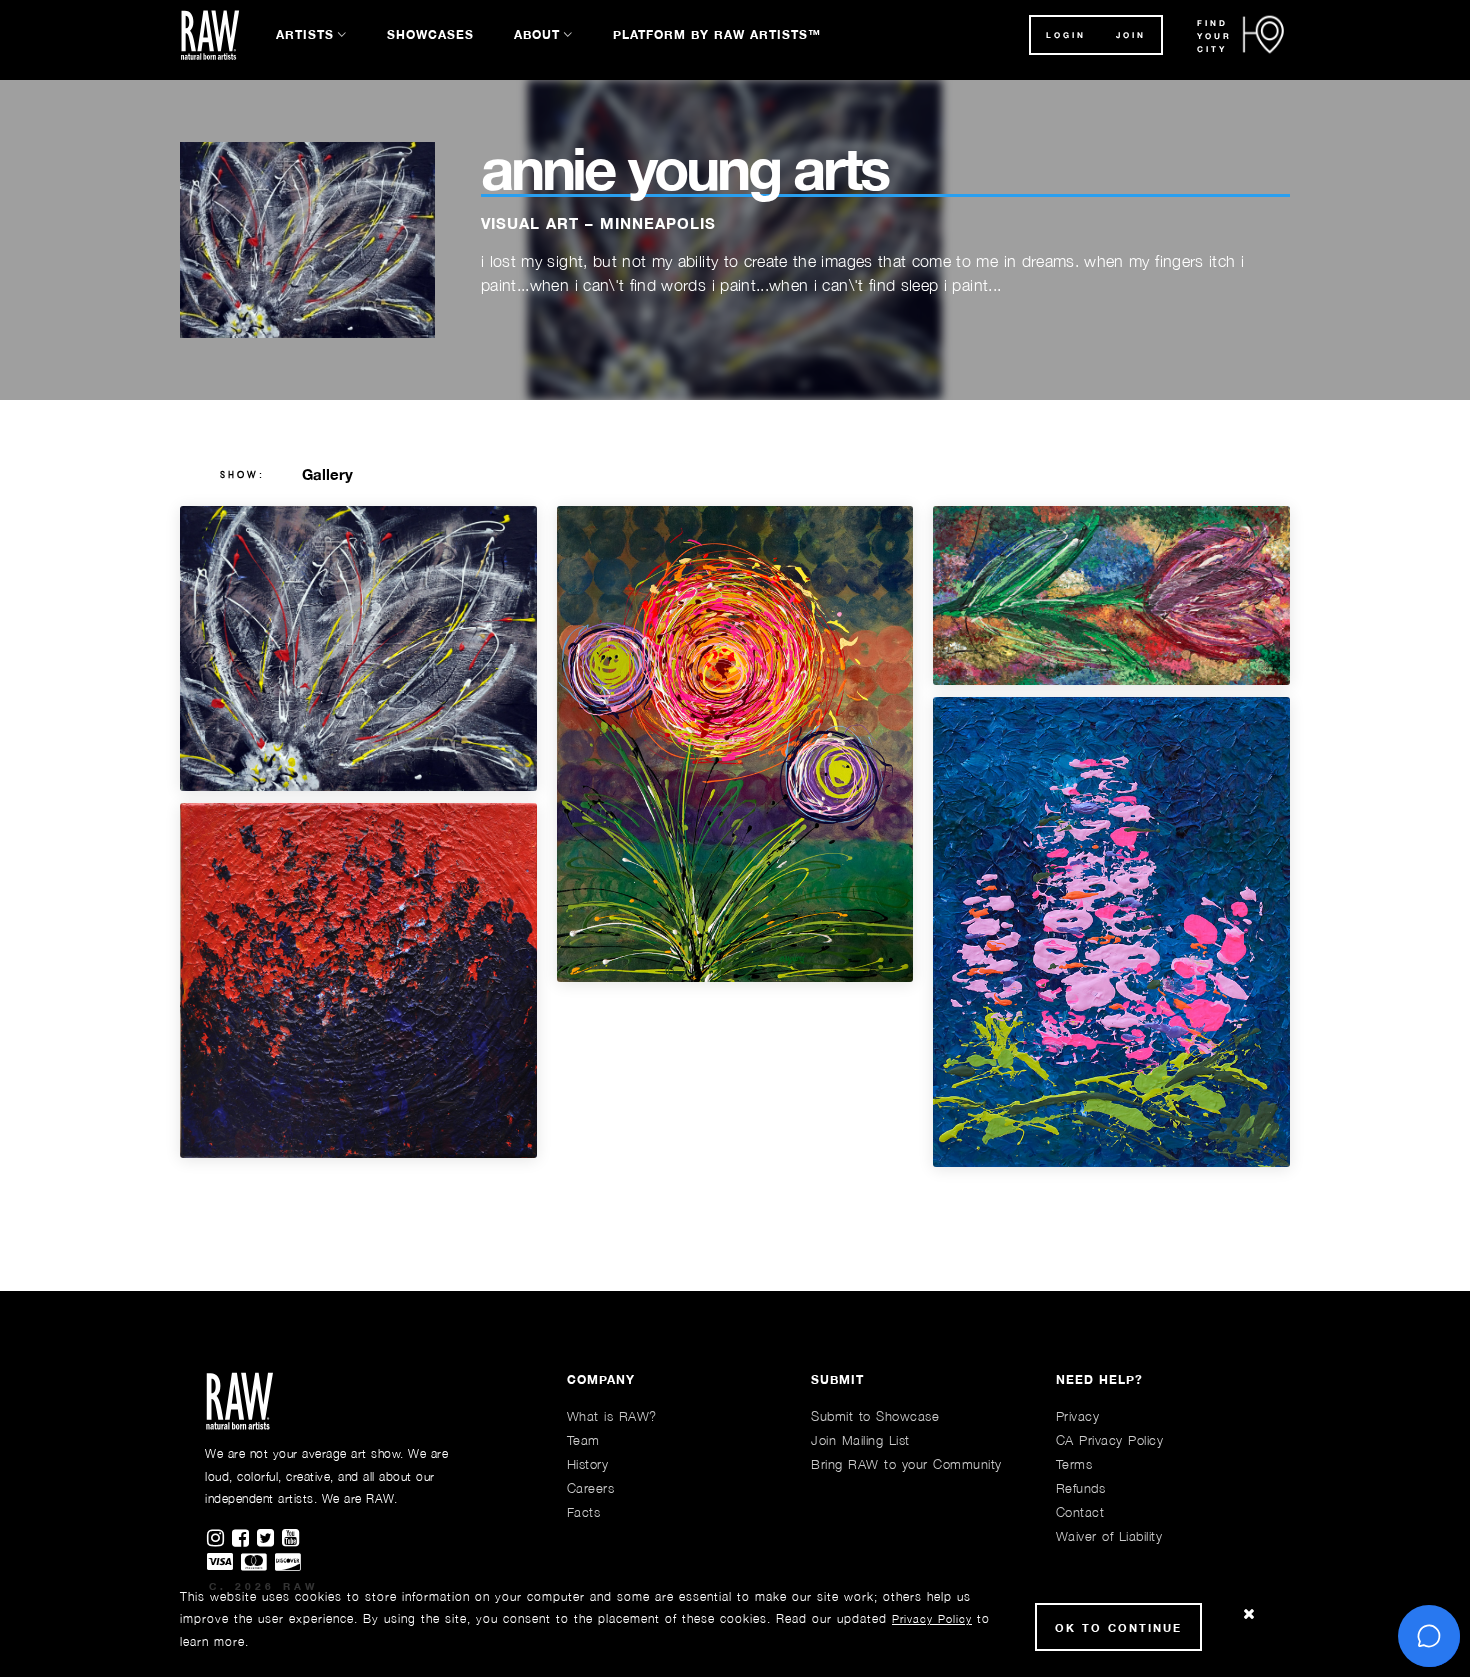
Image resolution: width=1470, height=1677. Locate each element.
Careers (591, 1488)
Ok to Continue (1118, 1627)
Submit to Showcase (875, 1416)
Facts (584, 1512)
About (537, 34)
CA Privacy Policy (1110, 1440)
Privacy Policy (932, 1618)
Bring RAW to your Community (906, 1464)
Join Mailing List (860, 1440)
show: (242, 475)
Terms (1074, 1464)
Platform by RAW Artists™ (717, 34)
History (588, 1464)
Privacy (1078, 1416)
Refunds (1081, 1488)
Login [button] (1066, 35)
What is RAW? (612, 1416)
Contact (1080, 1512)
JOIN (1131, 35)
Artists (305, 34)
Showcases (430, 34)
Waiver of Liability (1109, 1536)
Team (583, 1440)
